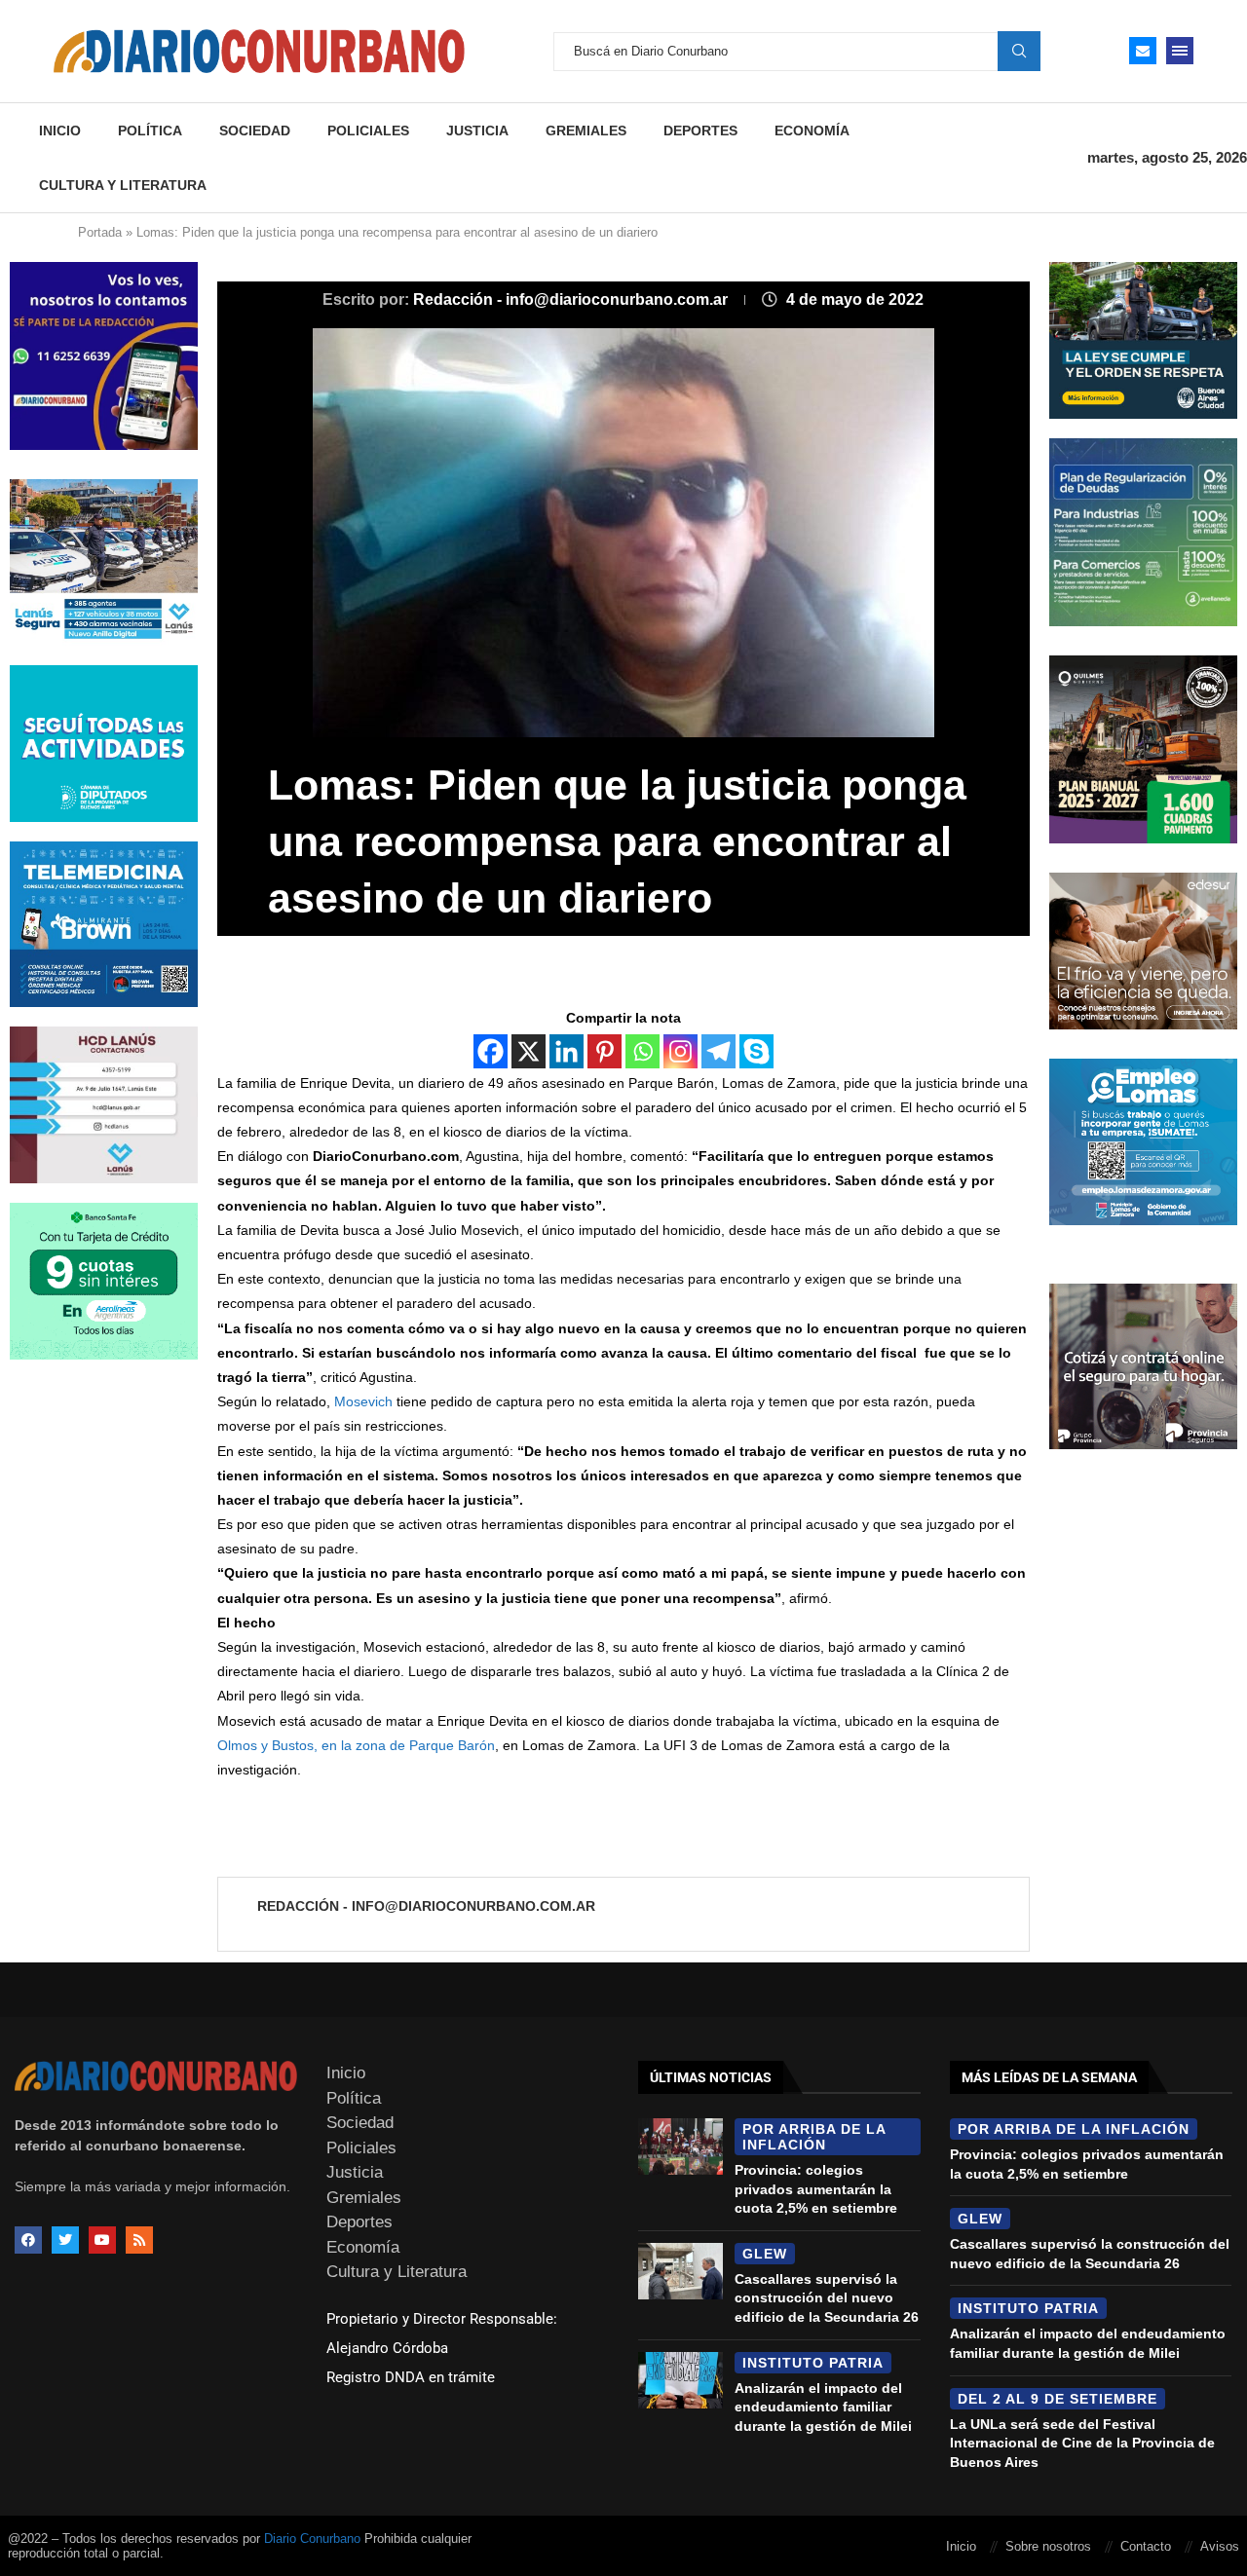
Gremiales (586, 131)
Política (150, 131)
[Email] (1143, 51)
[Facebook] (491, 1051)
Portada (100, 232)
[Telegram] (718, 1051)
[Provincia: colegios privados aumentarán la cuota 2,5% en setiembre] (680, 2147)
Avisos (1220, 2546)
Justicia (477, 131)
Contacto (1146, 2546)
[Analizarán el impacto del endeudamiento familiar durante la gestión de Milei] (680, 2380)
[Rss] (139, 2240)
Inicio (60, 131)
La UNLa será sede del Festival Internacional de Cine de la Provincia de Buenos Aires (1082, 2443)
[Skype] (756, 1051)
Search (1019, 51)
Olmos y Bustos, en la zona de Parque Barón (356, 1745)
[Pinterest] (605, 1051)
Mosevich (363, 1401)
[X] (529, 1051)
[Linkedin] (567, 1051)
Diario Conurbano (312, 2539)
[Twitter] (65, 2240)
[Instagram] (680, 1051)
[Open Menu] (1180, 51)
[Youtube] (102, 2240)
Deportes (700, 131)
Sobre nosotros (1048, 2546)
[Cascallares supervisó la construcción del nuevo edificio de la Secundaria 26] (680, 2271)
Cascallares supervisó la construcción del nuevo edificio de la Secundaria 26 (827, 2298)
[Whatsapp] (642, 1051)
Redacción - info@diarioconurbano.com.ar (572, 299)
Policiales (368, 131)
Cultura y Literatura (123, 185)
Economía (812, 131)
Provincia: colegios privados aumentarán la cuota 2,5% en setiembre (816, 2189)
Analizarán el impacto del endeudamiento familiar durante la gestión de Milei (823, 2407)
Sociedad (255, 131)
